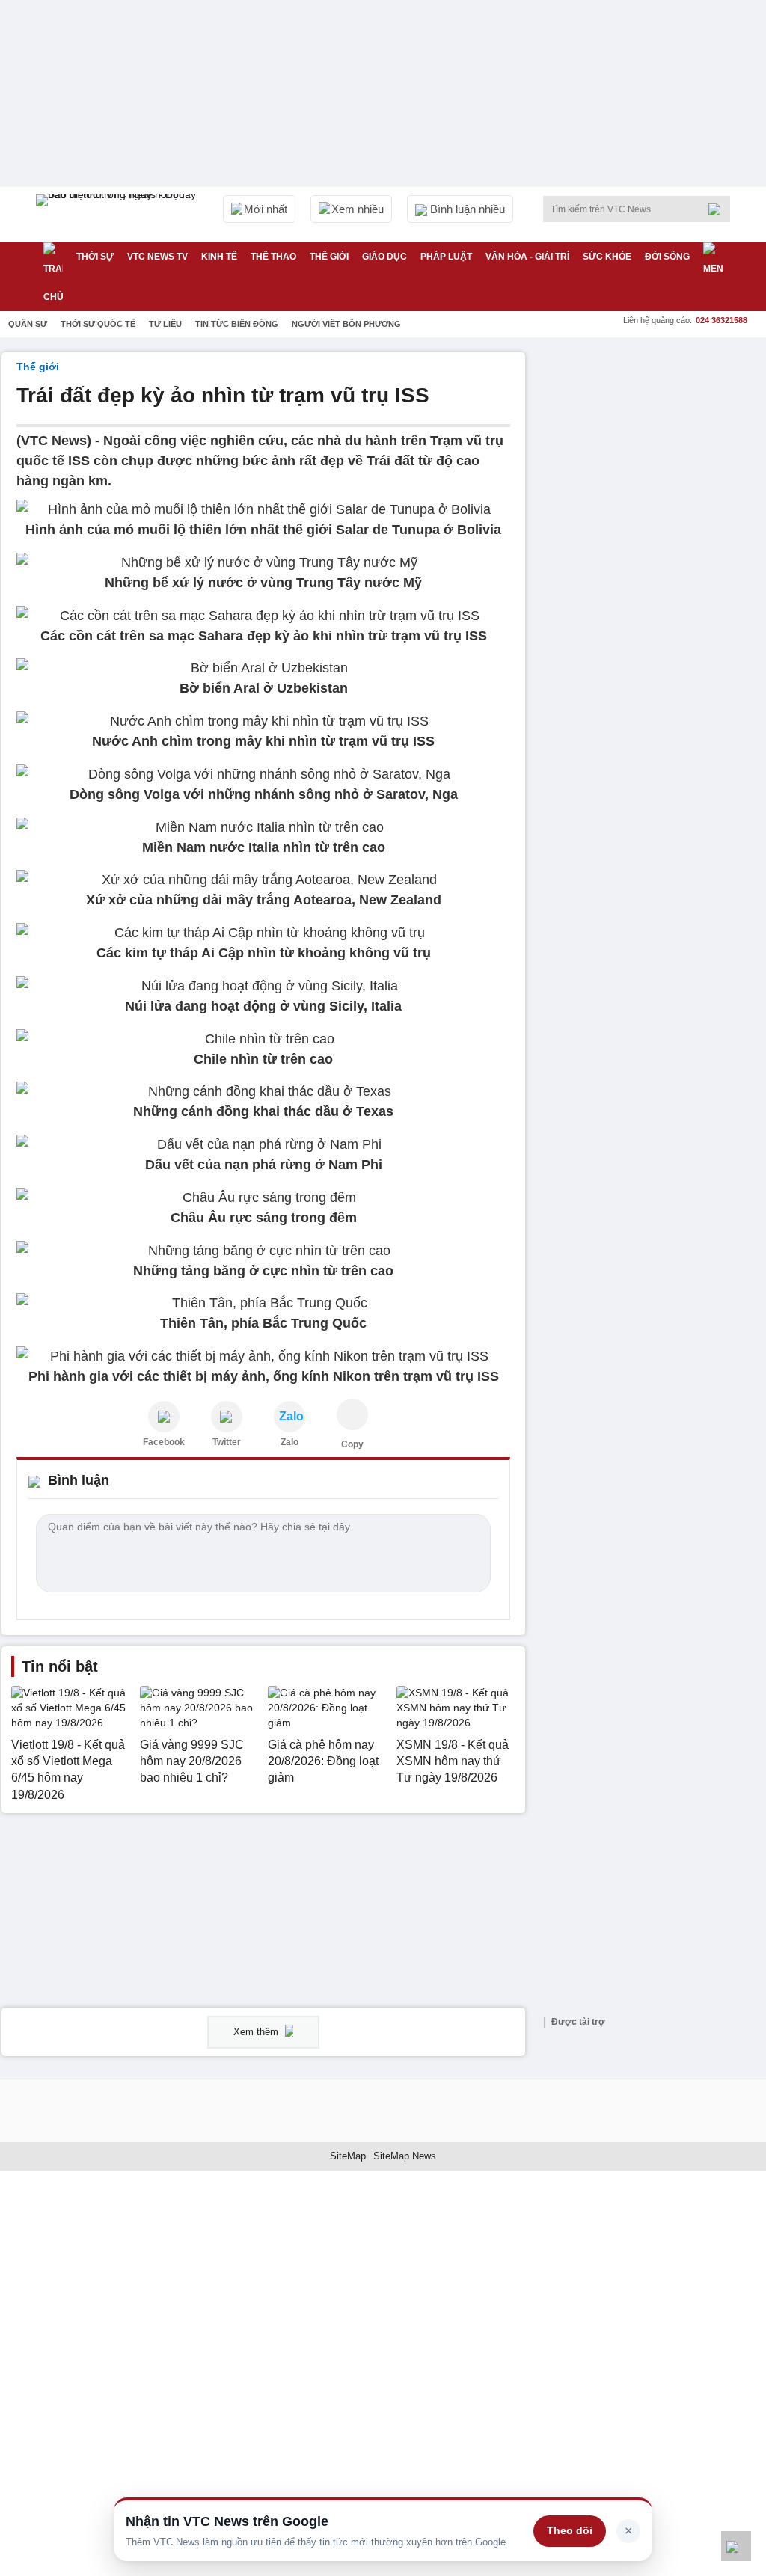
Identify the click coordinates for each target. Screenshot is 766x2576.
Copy (352, 1444)
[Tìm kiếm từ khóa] (719, 209)
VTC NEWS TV (157, 257)
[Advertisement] (652, 446)
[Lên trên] (736, 2546)
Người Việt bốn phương (346, 324)
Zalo (289, 1442)
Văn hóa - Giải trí (527, 257)
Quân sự (28, 324)
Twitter (227, 1442)
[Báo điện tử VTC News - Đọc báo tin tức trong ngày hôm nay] (118, 215)
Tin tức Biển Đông (237, 324)
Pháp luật (446, 257)
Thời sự (95, 257)
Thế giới (329, 257)
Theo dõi (570, 2530)
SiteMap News (405, 2156)
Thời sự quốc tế (98, 324)
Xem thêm (257, 2032)
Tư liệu (165, 324)
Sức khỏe (607, 257)
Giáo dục (384, 257)
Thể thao (273, 257)
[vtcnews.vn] (164, 1417)
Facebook (164, 1442)
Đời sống (667, 257)
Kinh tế (219, 257)
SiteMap (348, 2156)
